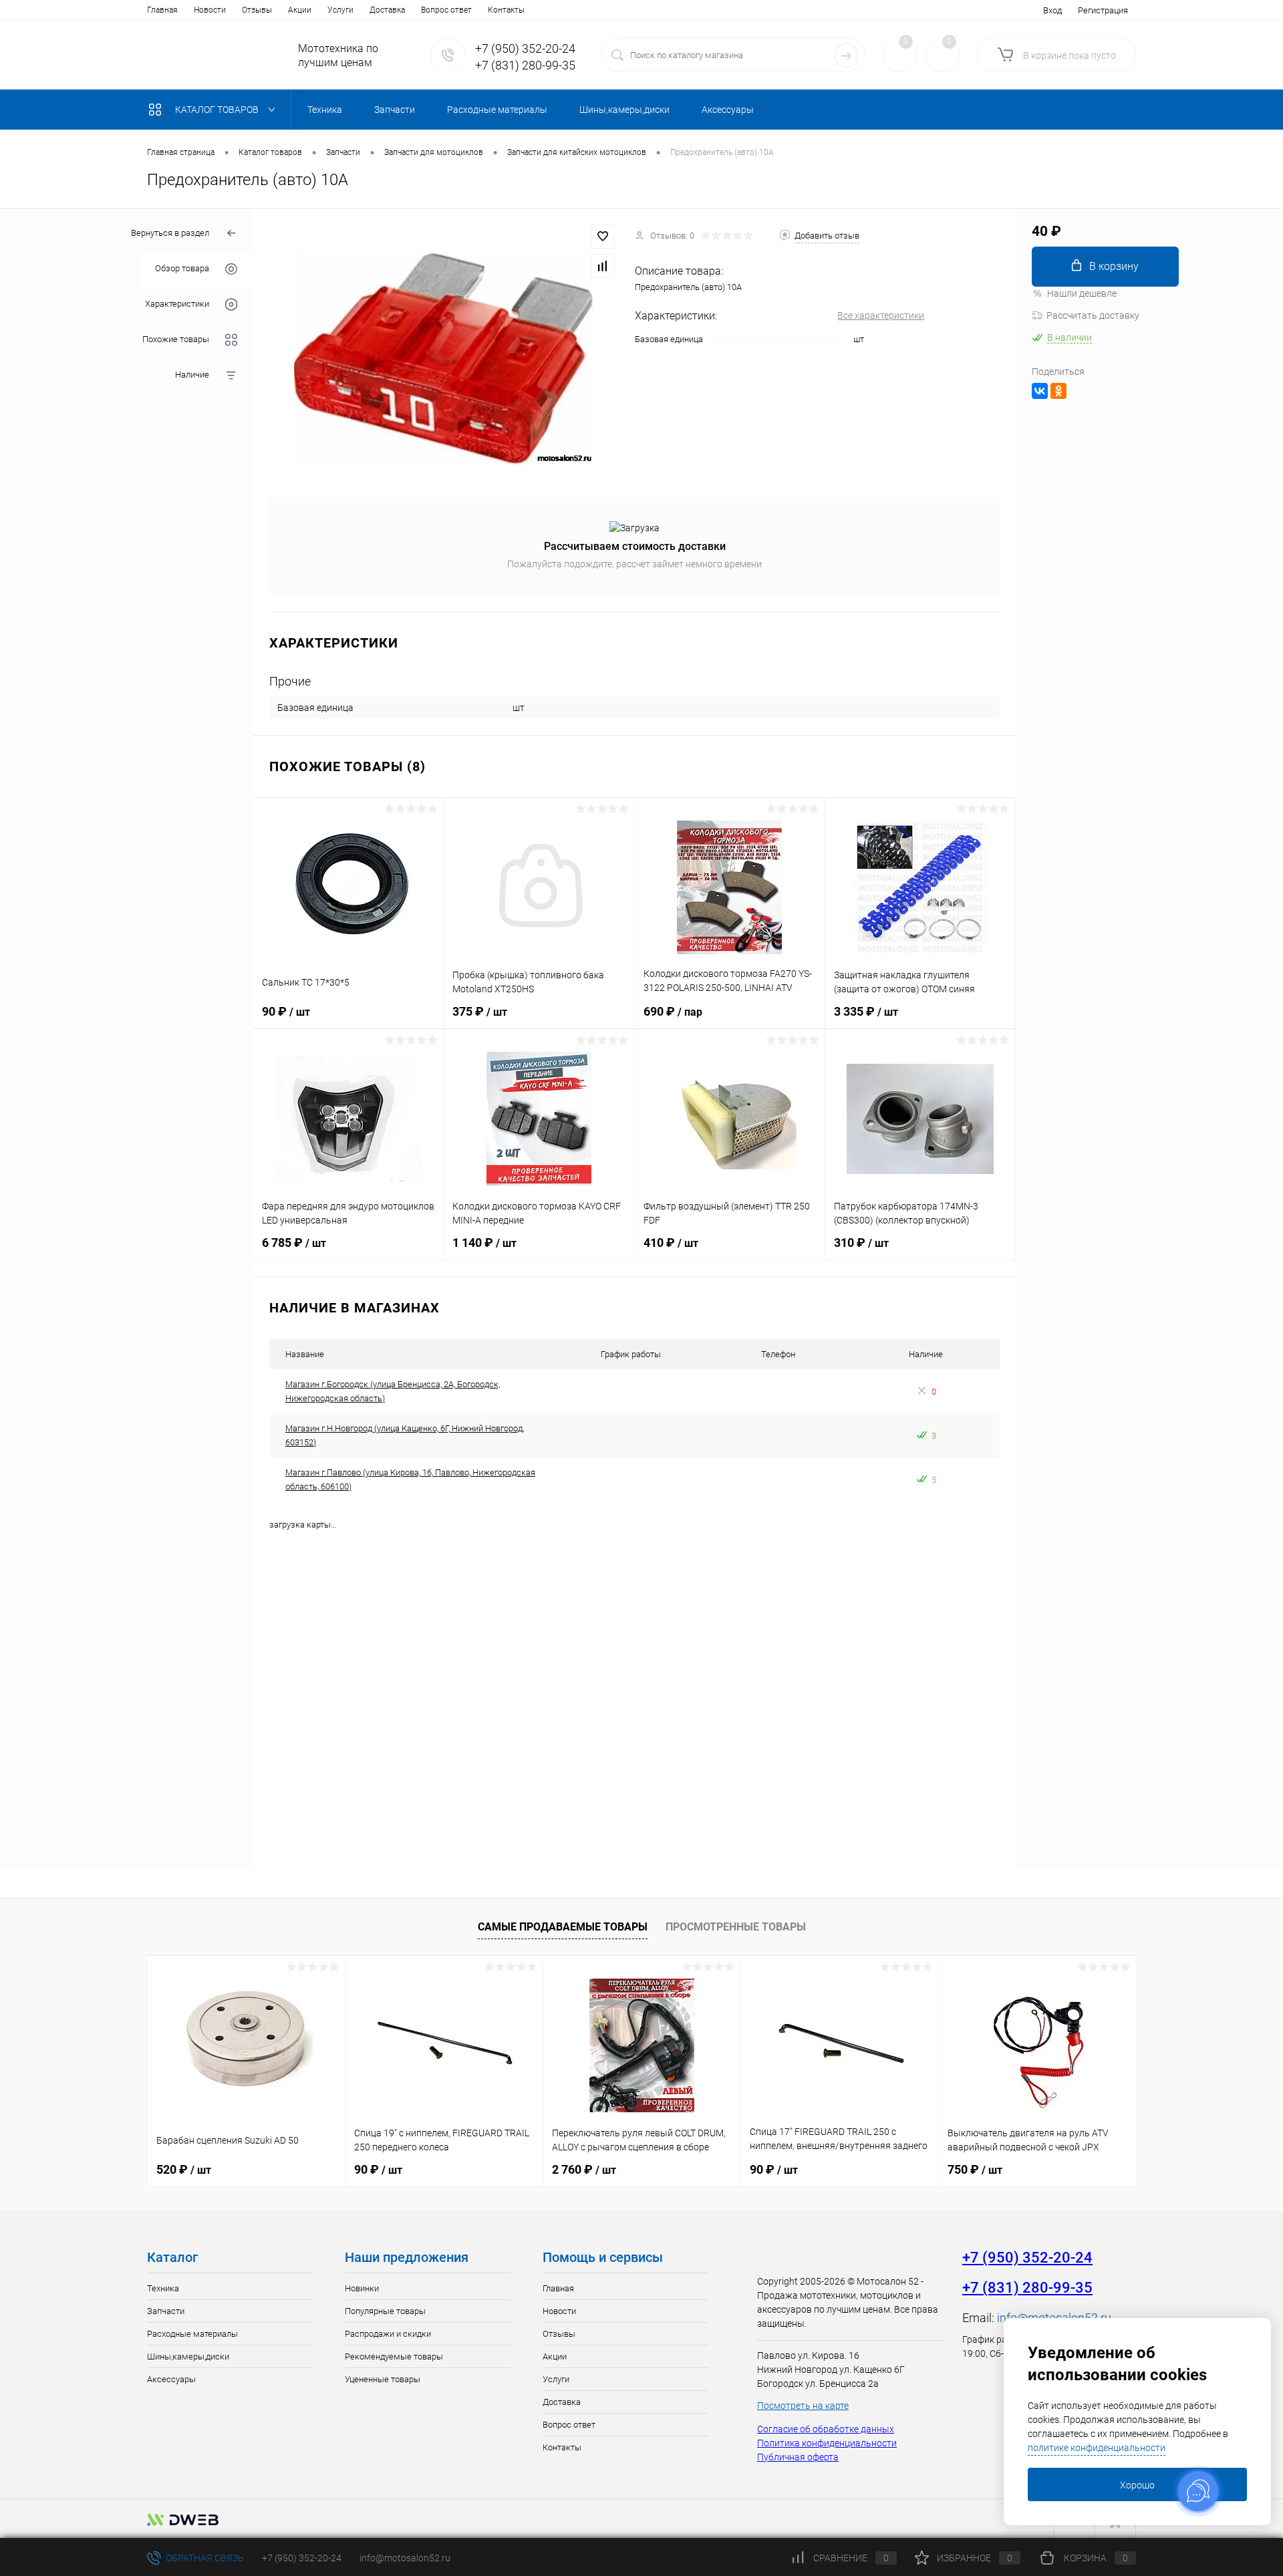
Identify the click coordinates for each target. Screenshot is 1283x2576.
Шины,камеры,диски (188, 2356)
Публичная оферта (798, 2457)
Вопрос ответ (446, 10)
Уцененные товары (383, 2379)
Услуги (340, 10)
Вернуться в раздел (170, 233)
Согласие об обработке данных (826, 2429)
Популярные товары (385, 2311)
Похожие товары (176, 340)
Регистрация (1103, 10)
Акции (300, 10)
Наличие (192, 375)
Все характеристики (881, 315)
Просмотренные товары (736, 1927)
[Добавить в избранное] (603, 237)
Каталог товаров (218, 110)
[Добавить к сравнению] (603, 266)
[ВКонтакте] (1040, 391)
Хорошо (1137, 2485)
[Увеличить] (444, 345)
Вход (1052, 10)
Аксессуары (171, 2379)
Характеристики (177, 304)
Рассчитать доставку (1093, 315)
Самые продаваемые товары (563, 1927)
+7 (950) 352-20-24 (525, 48)
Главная (162, 10)
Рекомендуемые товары (394, 2356)
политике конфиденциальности (1097, 2448)
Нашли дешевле (1082, 293)
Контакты (506, 10)
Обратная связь (204, 2558)
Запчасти (166, 2311)
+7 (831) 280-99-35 (525, 65)
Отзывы (257, 10)
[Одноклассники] (1058, 391)
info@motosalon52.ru (405, 2558)
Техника (163, 2288)
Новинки (362, 2288)
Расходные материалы (192, 2334)
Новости (210, 10)
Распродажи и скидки (388, 2334)
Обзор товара (182, 269)
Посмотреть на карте (803, 2406)
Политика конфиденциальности (827, 2443)
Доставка (387, 10)
